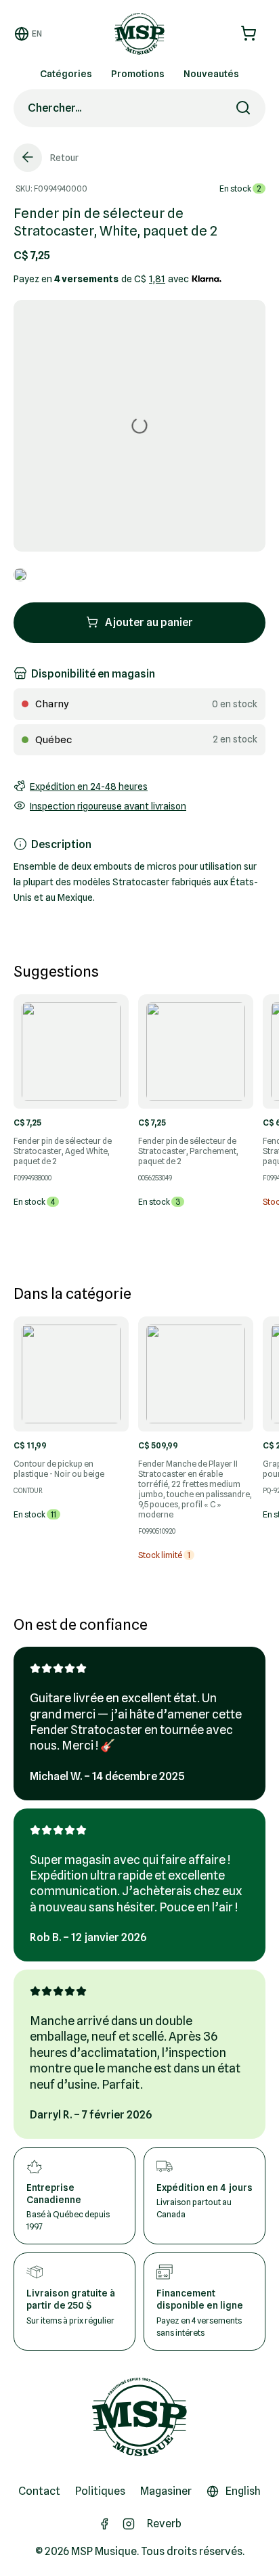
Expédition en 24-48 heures (89, 786)
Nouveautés (211, 74)
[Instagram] (129, 2524)
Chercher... (55, 108)
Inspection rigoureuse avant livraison (108, 806)
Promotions (138, 74)
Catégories (66, 74)
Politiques (100, 2491)
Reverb (164, 2524)
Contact (39, 2491)
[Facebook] (104, 2524)
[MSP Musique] (139, 2417)
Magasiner (166, 2491)
